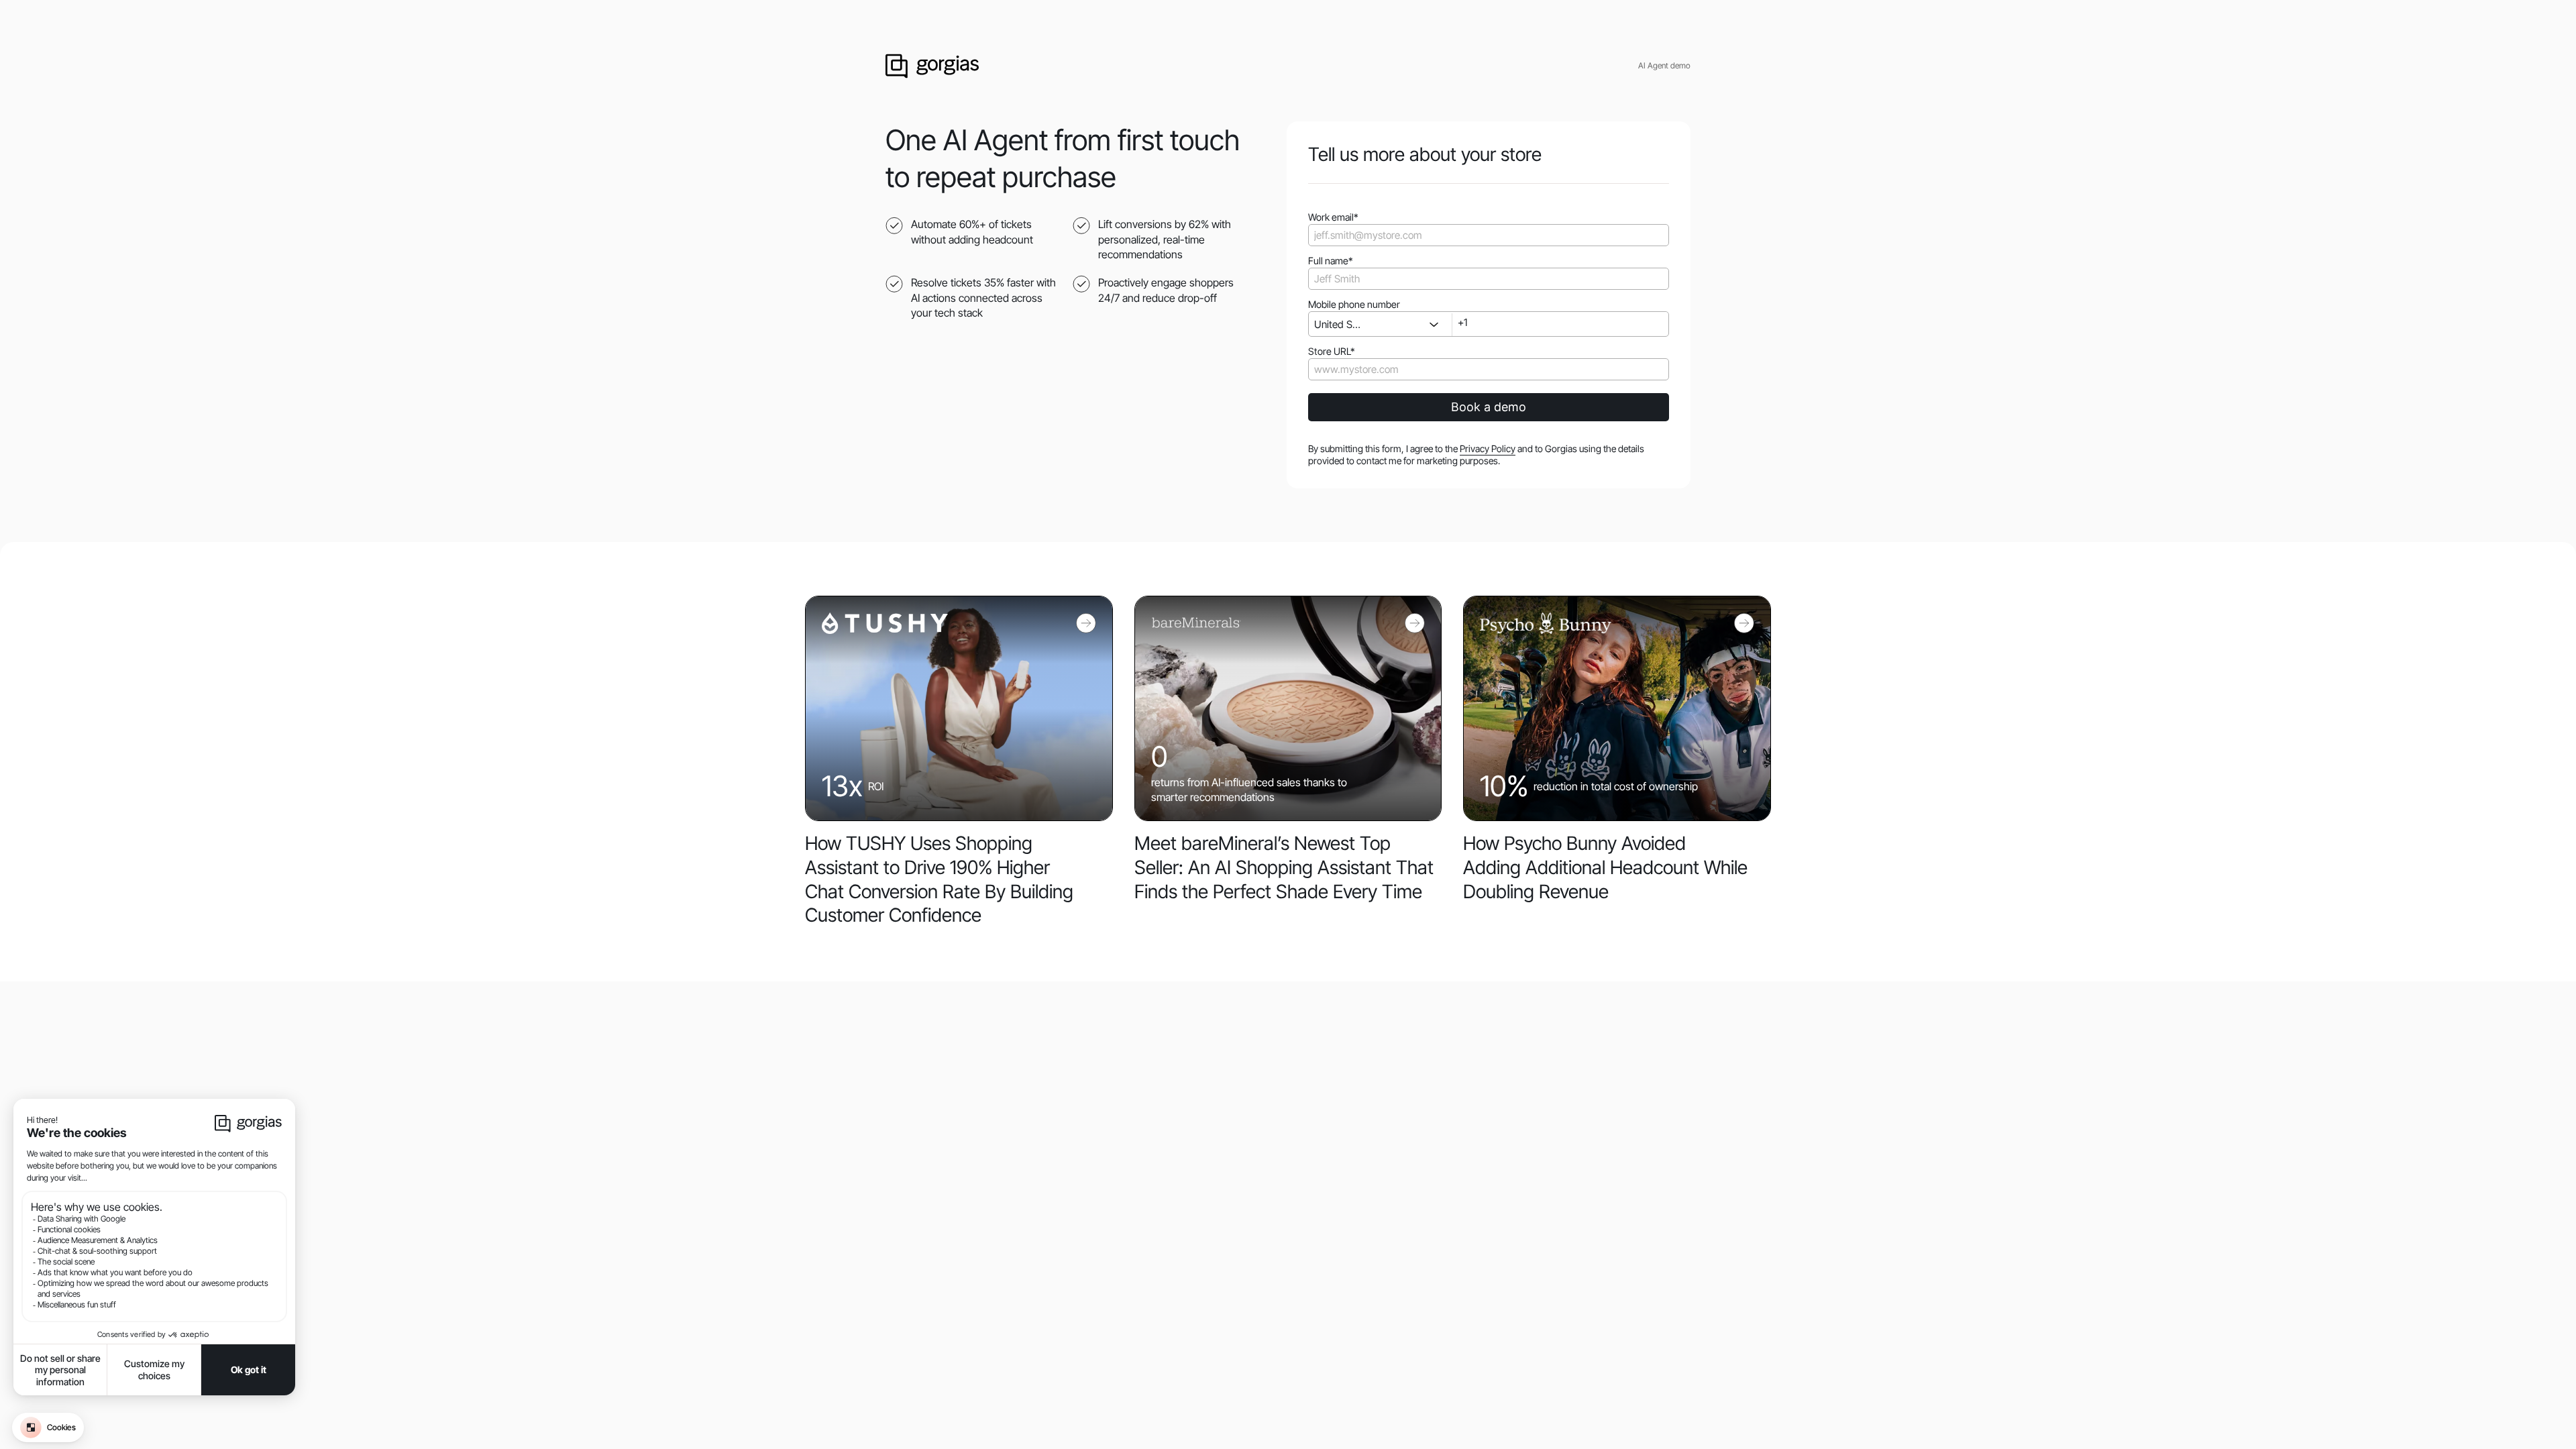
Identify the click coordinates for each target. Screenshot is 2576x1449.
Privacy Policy (1488, 448)
